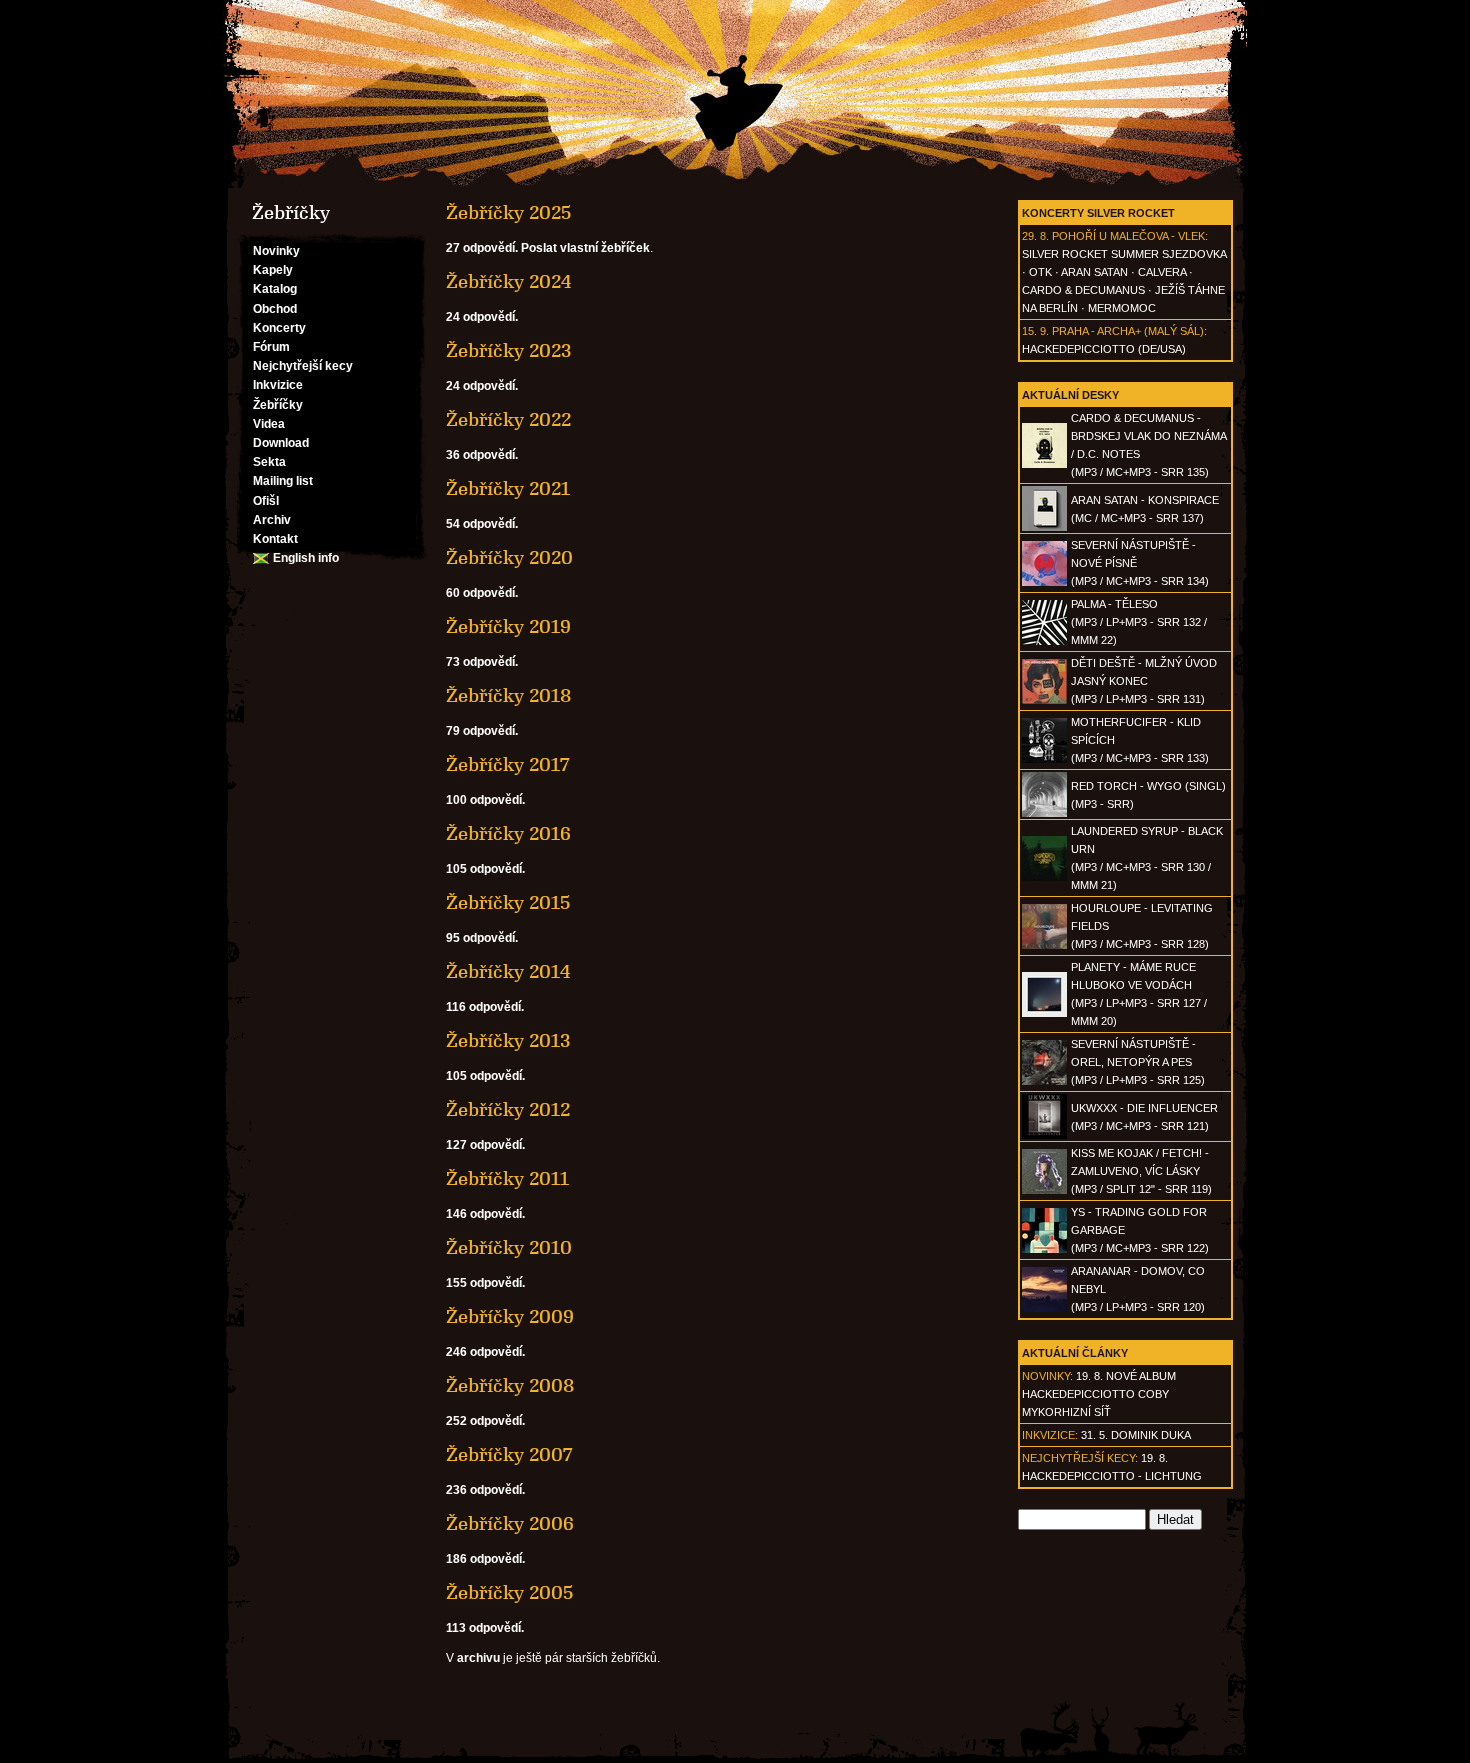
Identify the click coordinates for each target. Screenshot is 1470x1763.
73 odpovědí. (482, 662)
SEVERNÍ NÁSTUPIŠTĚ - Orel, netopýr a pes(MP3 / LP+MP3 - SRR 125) (1138, 1062)
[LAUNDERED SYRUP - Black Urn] (1044, 877)
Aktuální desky (1070, 395)
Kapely (273, 270)
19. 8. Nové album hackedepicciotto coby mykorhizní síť (1099, 1394)
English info (306, 558)
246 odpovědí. (485, 1352)
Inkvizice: (1050, 1435)
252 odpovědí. (485, 1421)
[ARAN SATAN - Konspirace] (1044, 527)
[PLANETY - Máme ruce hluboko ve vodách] (1044, 1013)
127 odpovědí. (485, 1145)
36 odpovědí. (482, 455)
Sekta (269, 462)
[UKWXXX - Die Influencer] (1044, 1135)
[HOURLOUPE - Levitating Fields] (1044, 945)
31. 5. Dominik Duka (1136, 1435)
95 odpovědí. (482, 938)
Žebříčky (278, 405)
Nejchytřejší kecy (303, 366)
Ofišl (266, 501)
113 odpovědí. (485, 1628)
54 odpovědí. (482, 524)
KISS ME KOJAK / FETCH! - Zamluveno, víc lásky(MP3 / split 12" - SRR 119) (1141, 1171)
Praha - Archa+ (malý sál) (1128, 331)
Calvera (1162, 272)
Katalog (275, 289)
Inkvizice (278, 385)
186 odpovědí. (485, 1559)
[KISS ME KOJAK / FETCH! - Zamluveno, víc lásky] (1044, 1190)
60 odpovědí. (482, 593)
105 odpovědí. (485, 869)
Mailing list (283, 481)
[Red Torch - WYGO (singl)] (1044, 813)
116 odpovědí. (485, 1007)
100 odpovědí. (485, 800)
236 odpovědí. (485, 1490)
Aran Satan (1094, 272)
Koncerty (279, 328)
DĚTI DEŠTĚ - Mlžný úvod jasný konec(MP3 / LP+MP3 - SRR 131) (1144, 681)
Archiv (272, 520)
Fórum (271, 347)
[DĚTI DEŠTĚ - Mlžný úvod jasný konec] (1044, 700)
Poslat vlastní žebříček (585, 248)
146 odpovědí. (485, 1214)
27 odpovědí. (482, 248)
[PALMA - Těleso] (1044, 641)
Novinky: (1047, 1376)
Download (281, 443)
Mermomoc (1122, 308)
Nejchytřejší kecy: (1080, 1458)
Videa (269, 424)
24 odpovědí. (482, 317)
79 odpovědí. (482, 731)
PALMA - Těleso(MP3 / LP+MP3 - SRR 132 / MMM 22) (1139, 622)
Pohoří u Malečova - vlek (1128, 236)
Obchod (275, 309)
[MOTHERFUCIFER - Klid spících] (1044, 759)
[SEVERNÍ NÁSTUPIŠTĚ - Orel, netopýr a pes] (1044, 1081)
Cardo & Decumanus (1083, 290)
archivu (478, 1658)
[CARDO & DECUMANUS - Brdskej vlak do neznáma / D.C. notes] (1044, 464)
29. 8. (1035, 236)
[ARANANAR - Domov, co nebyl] (1044, 1308)
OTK (1040, 272)
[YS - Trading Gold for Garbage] (1044, 1249)
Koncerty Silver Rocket (1098, 213)
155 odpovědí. (485, 1283)
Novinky (276, 251)
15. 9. (1035, 331)
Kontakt (275, 539)
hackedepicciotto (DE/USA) (1104, 349)
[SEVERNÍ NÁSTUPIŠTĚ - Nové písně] (1044, 582)
